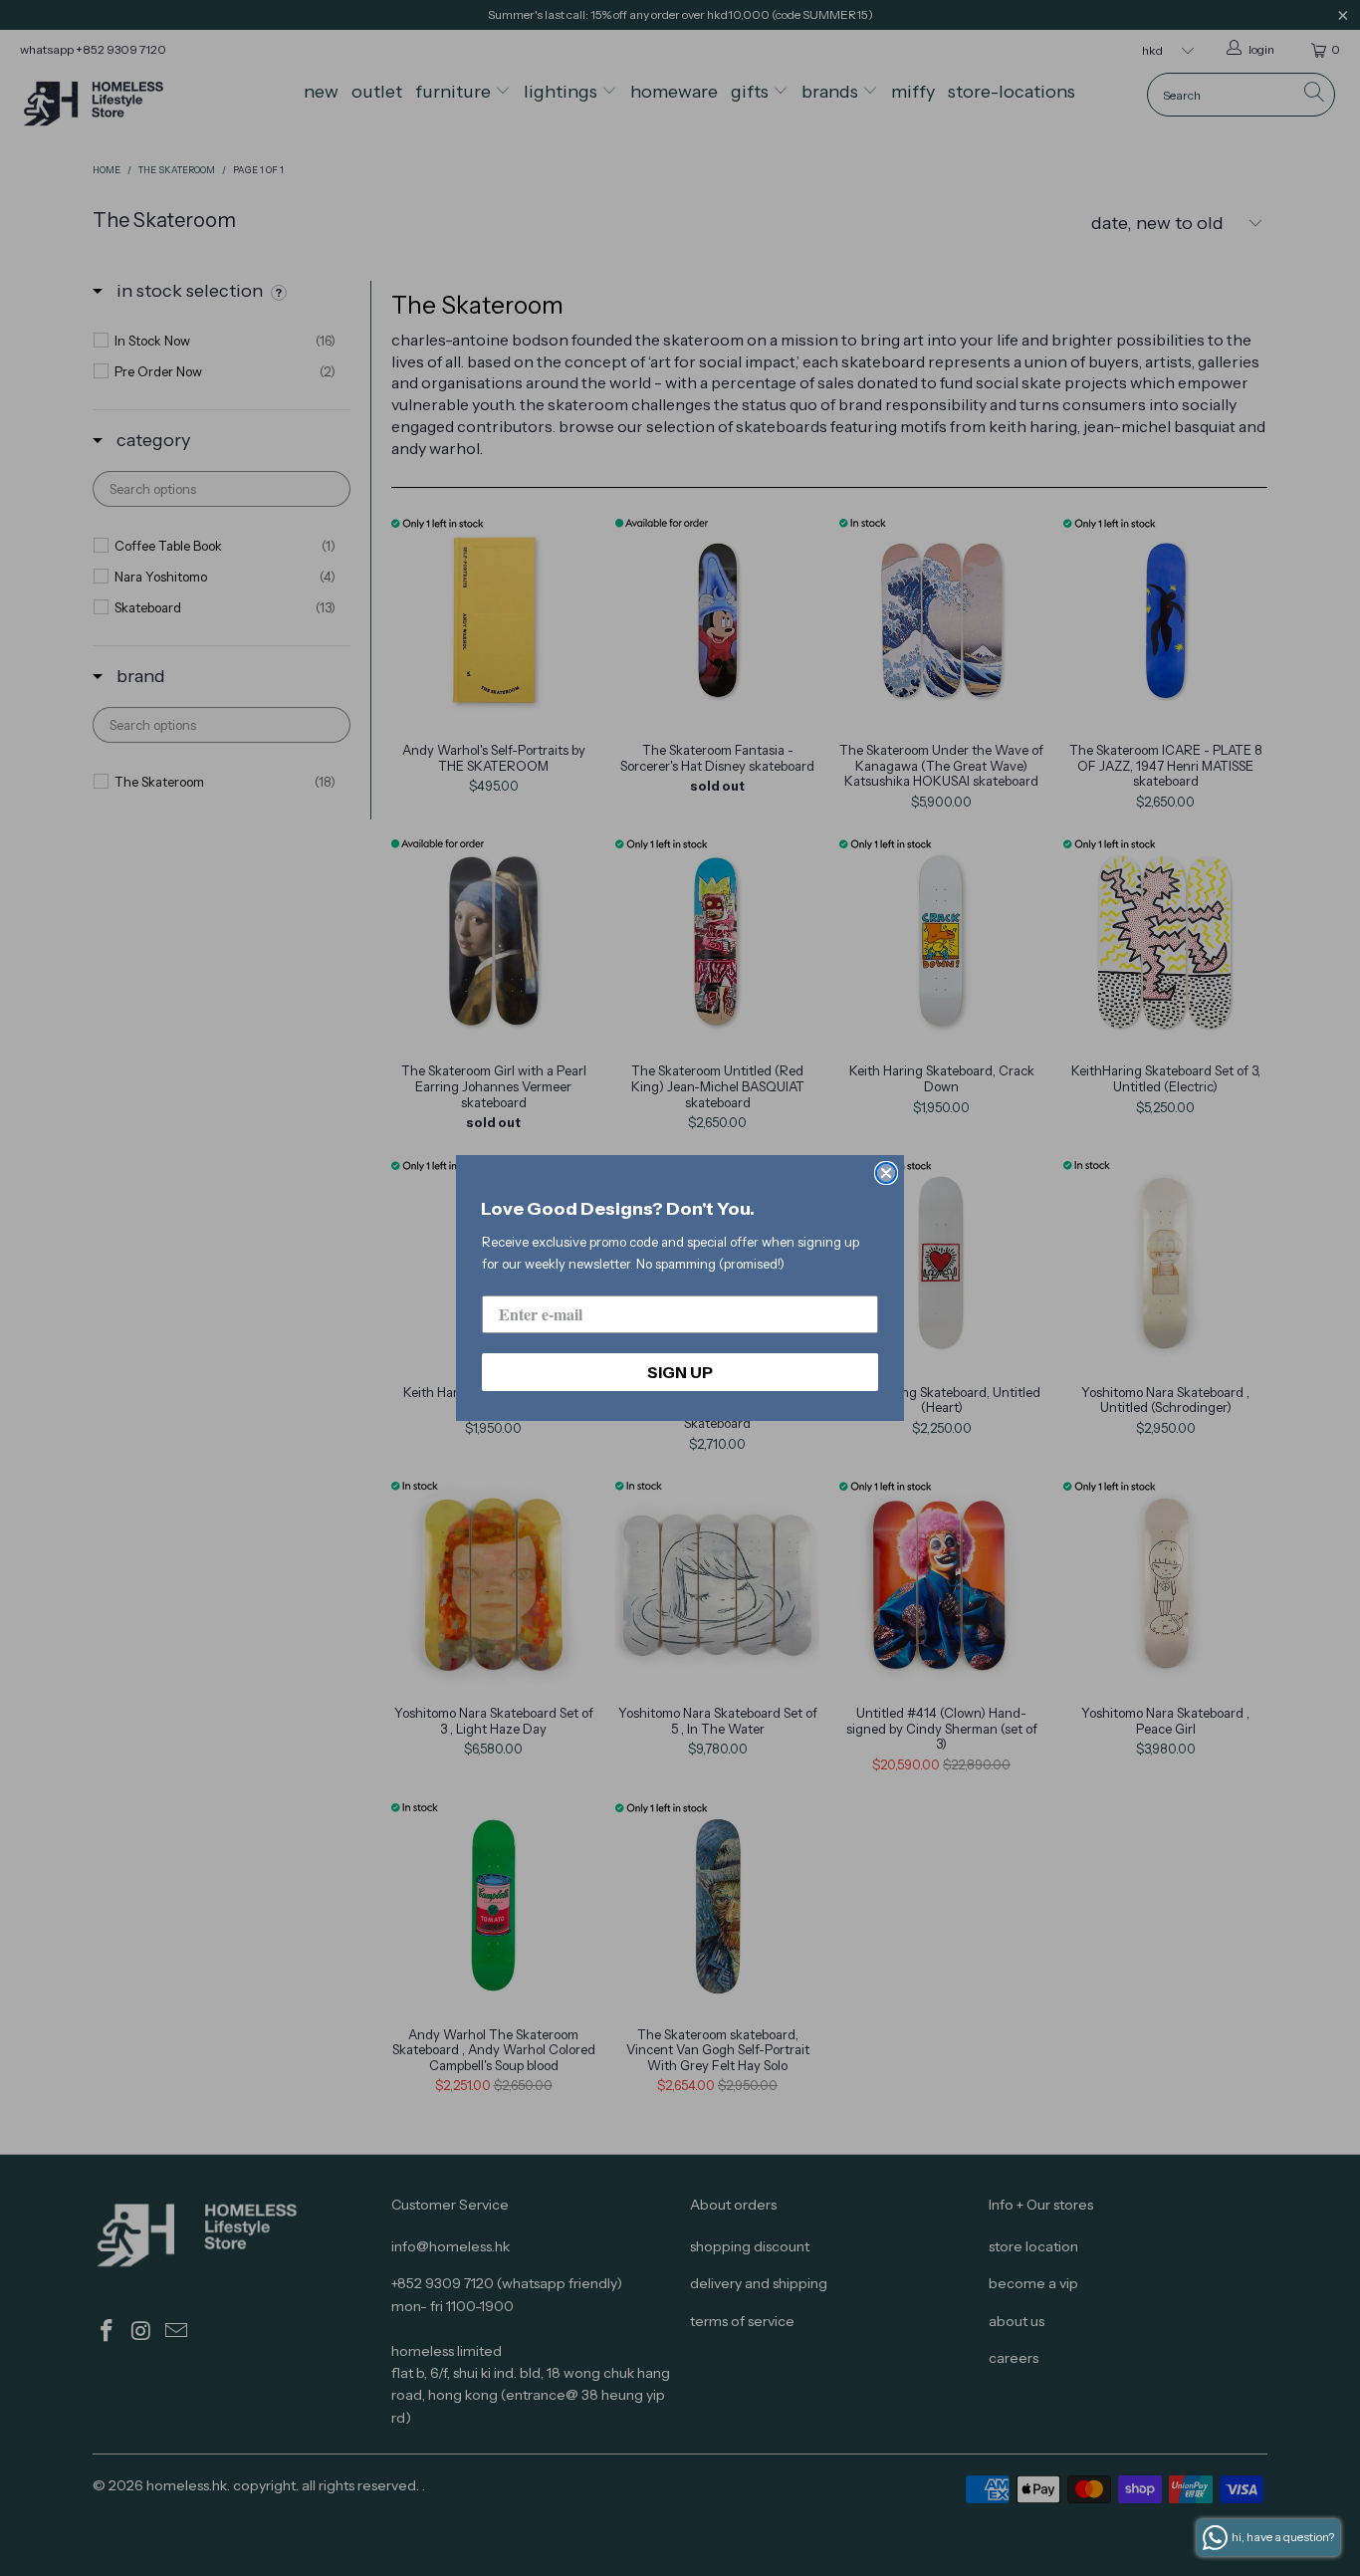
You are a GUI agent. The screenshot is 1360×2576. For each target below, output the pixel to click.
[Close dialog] (886, 1173)
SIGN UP (680, 1372)
